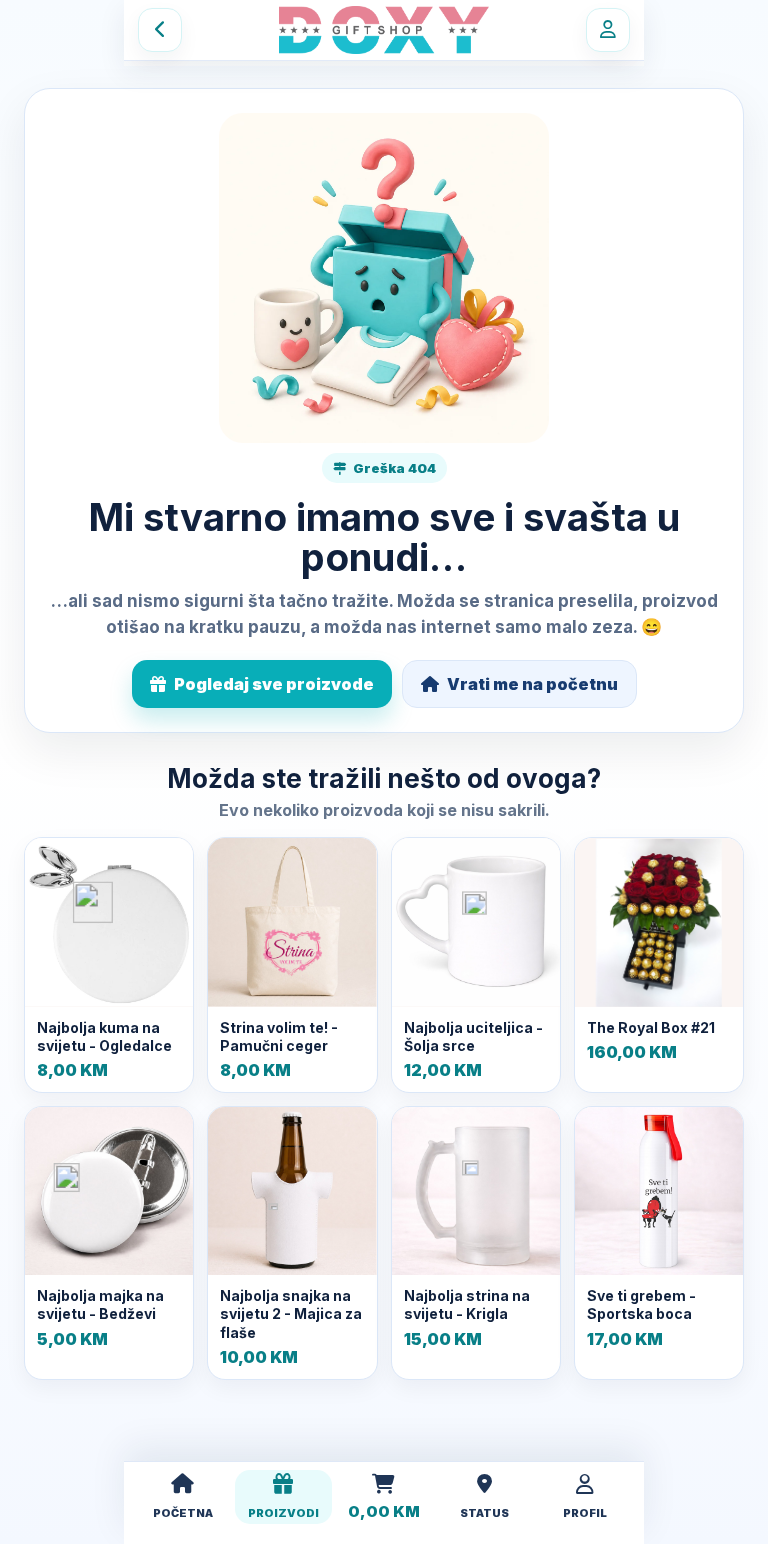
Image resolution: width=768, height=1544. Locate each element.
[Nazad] (160, 30)
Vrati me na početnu (532, 684)
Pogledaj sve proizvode (274, 684)
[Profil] (608, 30)
